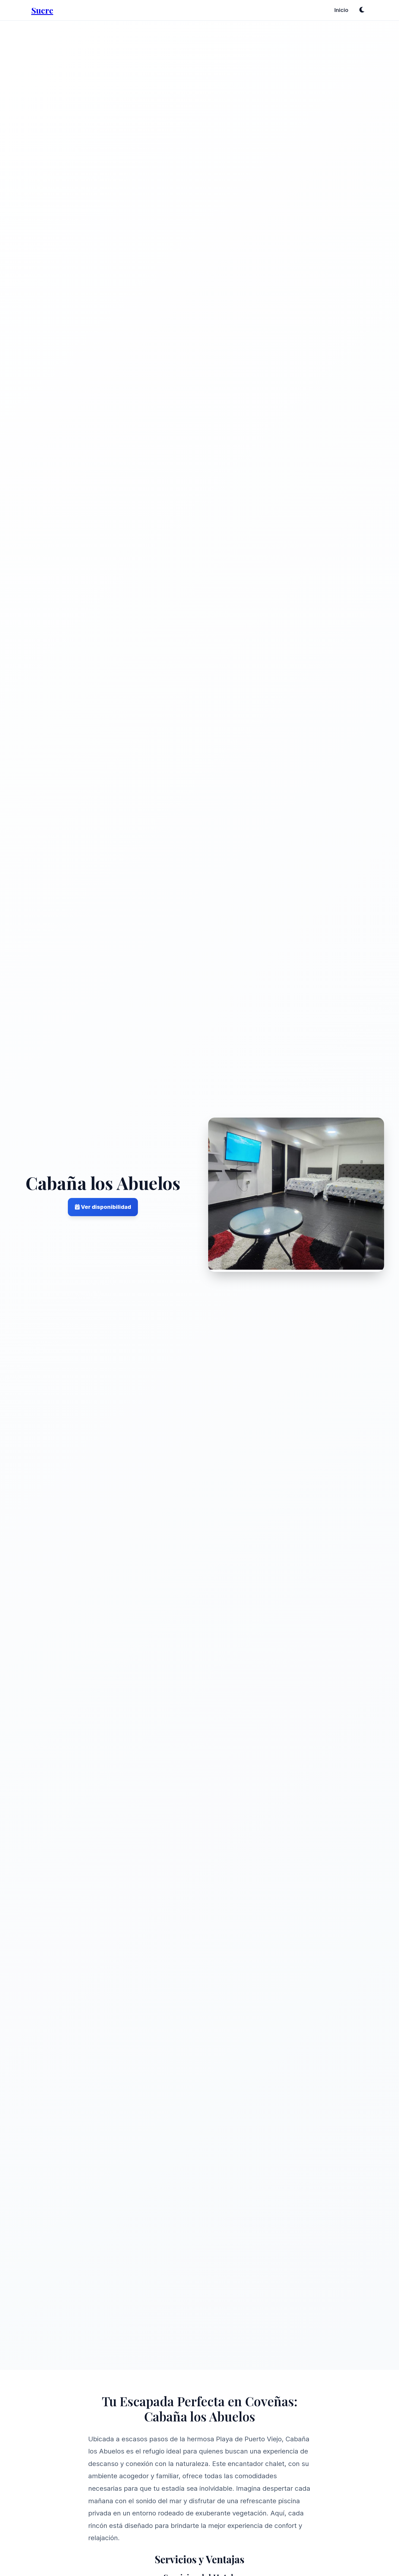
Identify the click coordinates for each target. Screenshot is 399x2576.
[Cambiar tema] (362, 10)
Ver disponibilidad (105, 1207)
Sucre (42, 10)
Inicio (341, 10)
